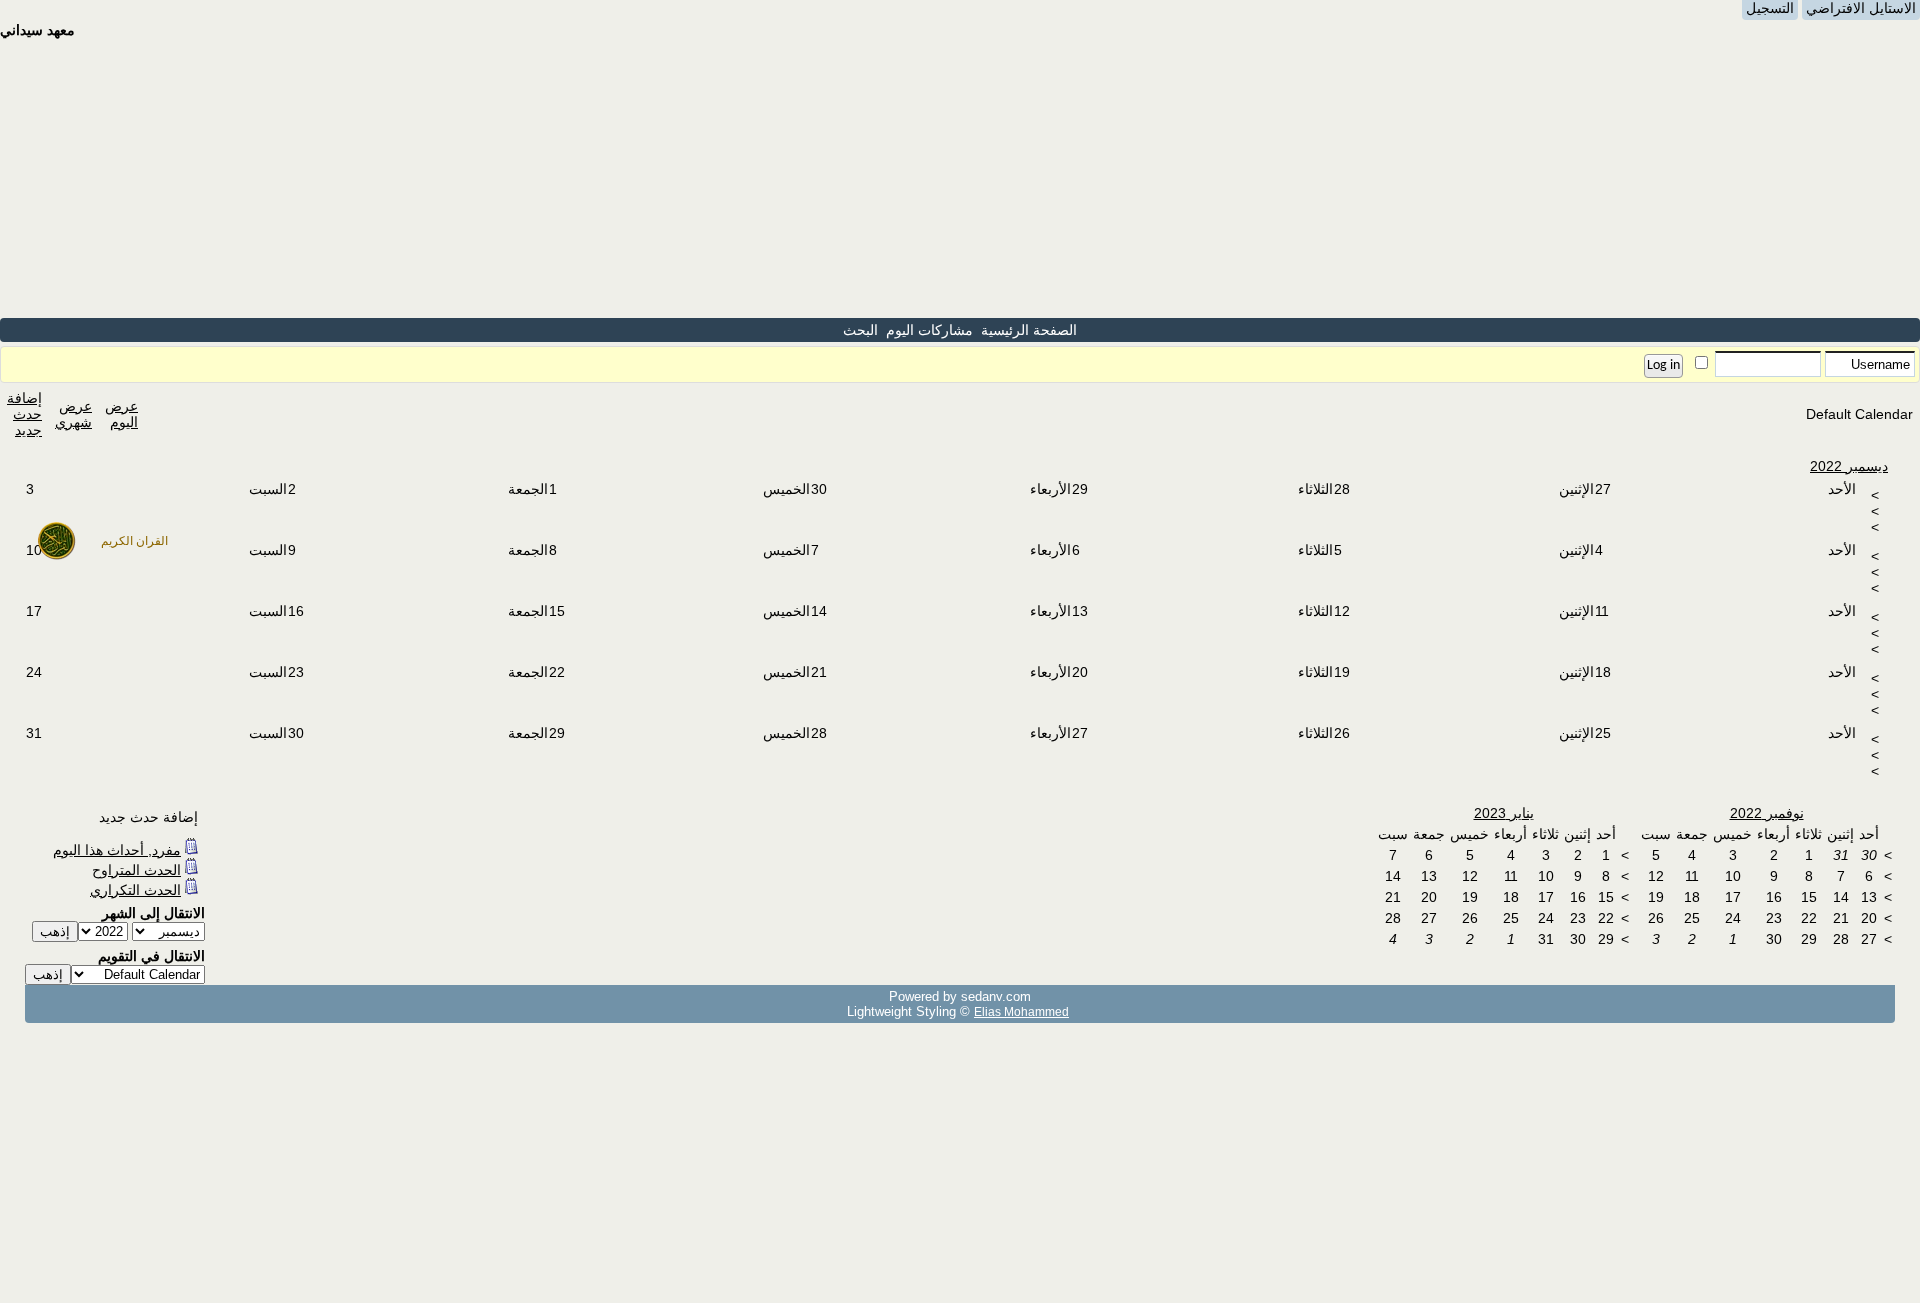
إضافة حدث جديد (24, 414)
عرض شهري (73, 414)
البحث (860, 330)
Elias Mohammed (1021, 1011)
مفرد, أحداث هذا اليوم (117, 850)
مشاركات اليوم (929, 330)
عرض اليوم (121, 414)
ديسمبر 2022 (1849, 466)
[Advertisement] (960, 178)
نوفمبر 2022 (1767, 813)
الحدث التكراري (135, 890)
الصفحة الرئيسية (1029, 330)
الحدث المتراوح (136, 870)
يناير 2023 (1504, 813)
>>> (1875, 511)
